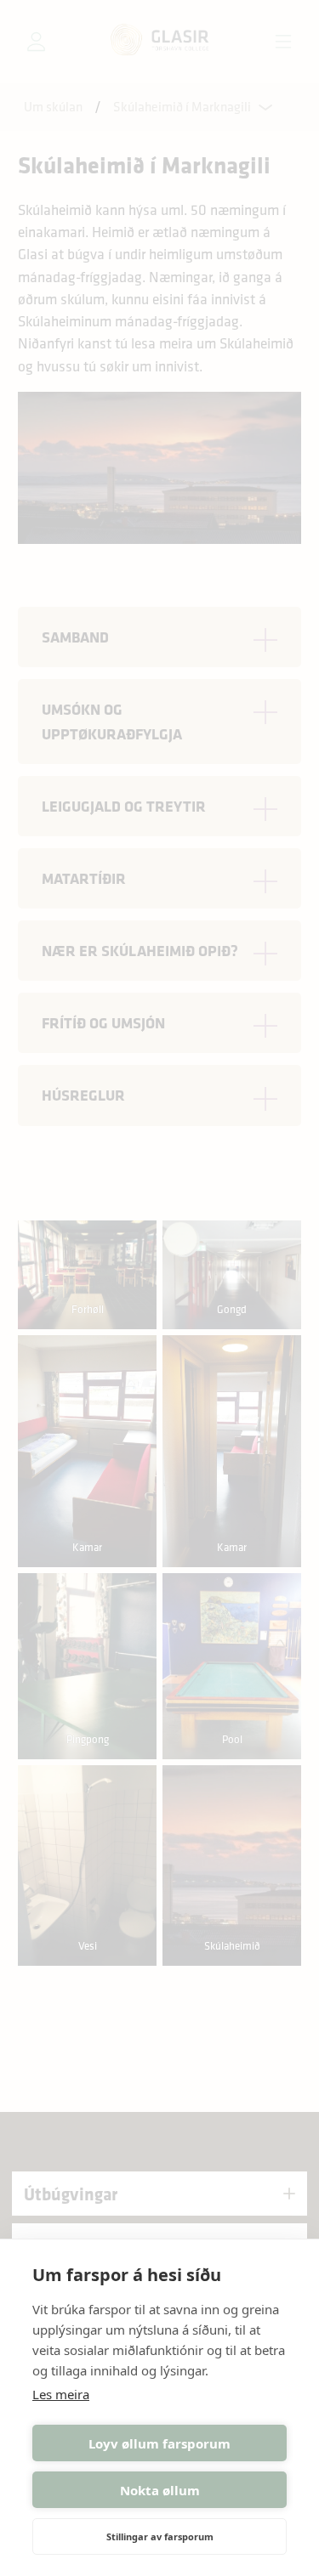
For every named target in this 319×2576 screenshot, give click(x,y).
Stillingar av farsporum (160, 2536)
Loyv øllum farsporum (159, 2443)
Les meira (61, 2394)
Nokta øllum (160, 2490)
